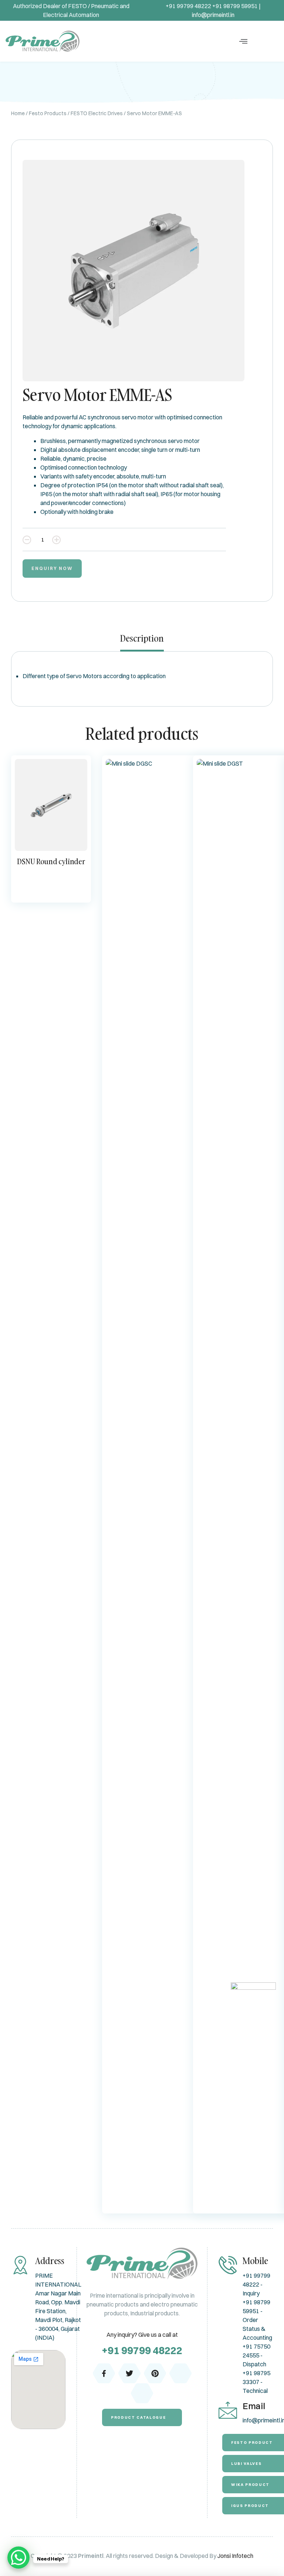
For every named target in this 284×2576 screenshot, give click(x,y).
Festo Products (48, 113)
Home (18, 113)
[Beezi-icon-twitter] (129, 2373)
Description (142, 639)
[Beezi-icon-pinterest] (155, 2373)
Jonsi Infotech (235, 2556)
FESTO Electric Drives (97, 113)
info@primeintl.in (213, 15)
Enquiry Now (52, 568)
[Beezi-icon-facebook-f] (104, 2373)
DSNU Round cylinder (51, 861)
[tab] (142, 642)
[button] (243, 41)
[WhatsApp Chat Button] (18, 2558)
